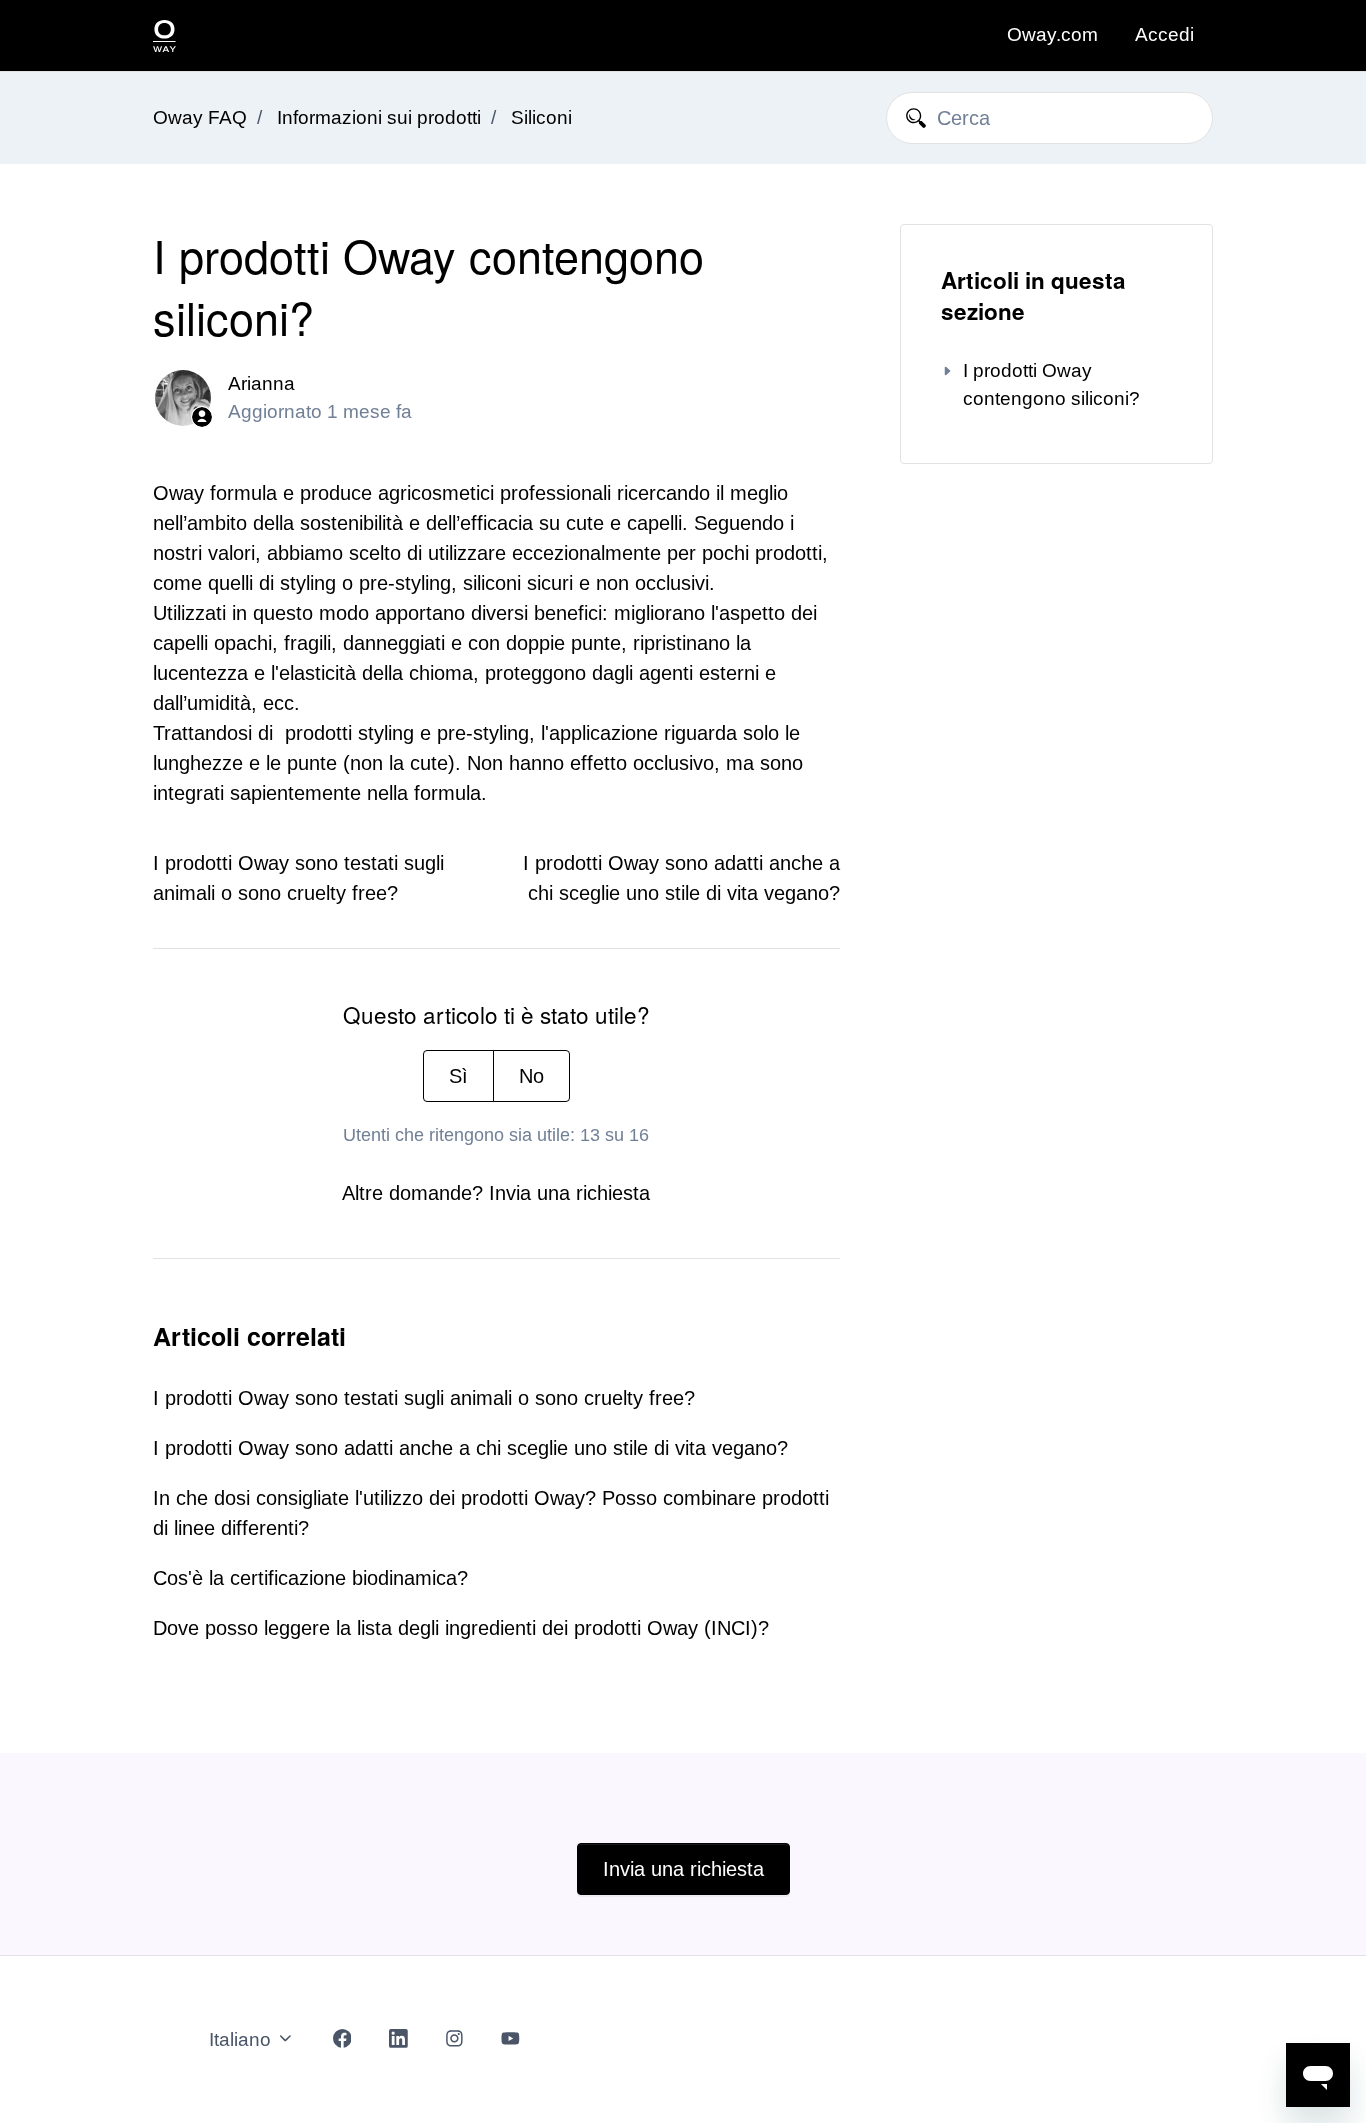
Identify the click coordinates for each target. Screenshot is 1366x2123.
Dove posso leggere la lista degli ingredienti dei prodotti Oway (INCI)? (461, 1628)
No (531, 1076)
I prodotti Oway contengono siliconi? (1051, 384)
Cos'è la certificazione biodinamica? (310, 1578)
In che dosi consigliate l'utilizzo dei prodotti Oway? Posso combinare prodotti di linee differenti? (491, 1513)
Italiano (242, 2039)
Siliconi (541, 117)
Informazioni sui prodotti (379, 117)
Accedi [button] (1164, 34)
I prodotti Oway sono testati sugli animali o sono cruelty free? (424, 1398)
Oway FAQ (200, 117)
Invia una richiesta (569, 1193)
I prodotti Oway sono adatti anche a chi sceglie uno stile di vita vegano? (470, 1448)
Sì (458, 1076)
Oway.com (1052, 34)
